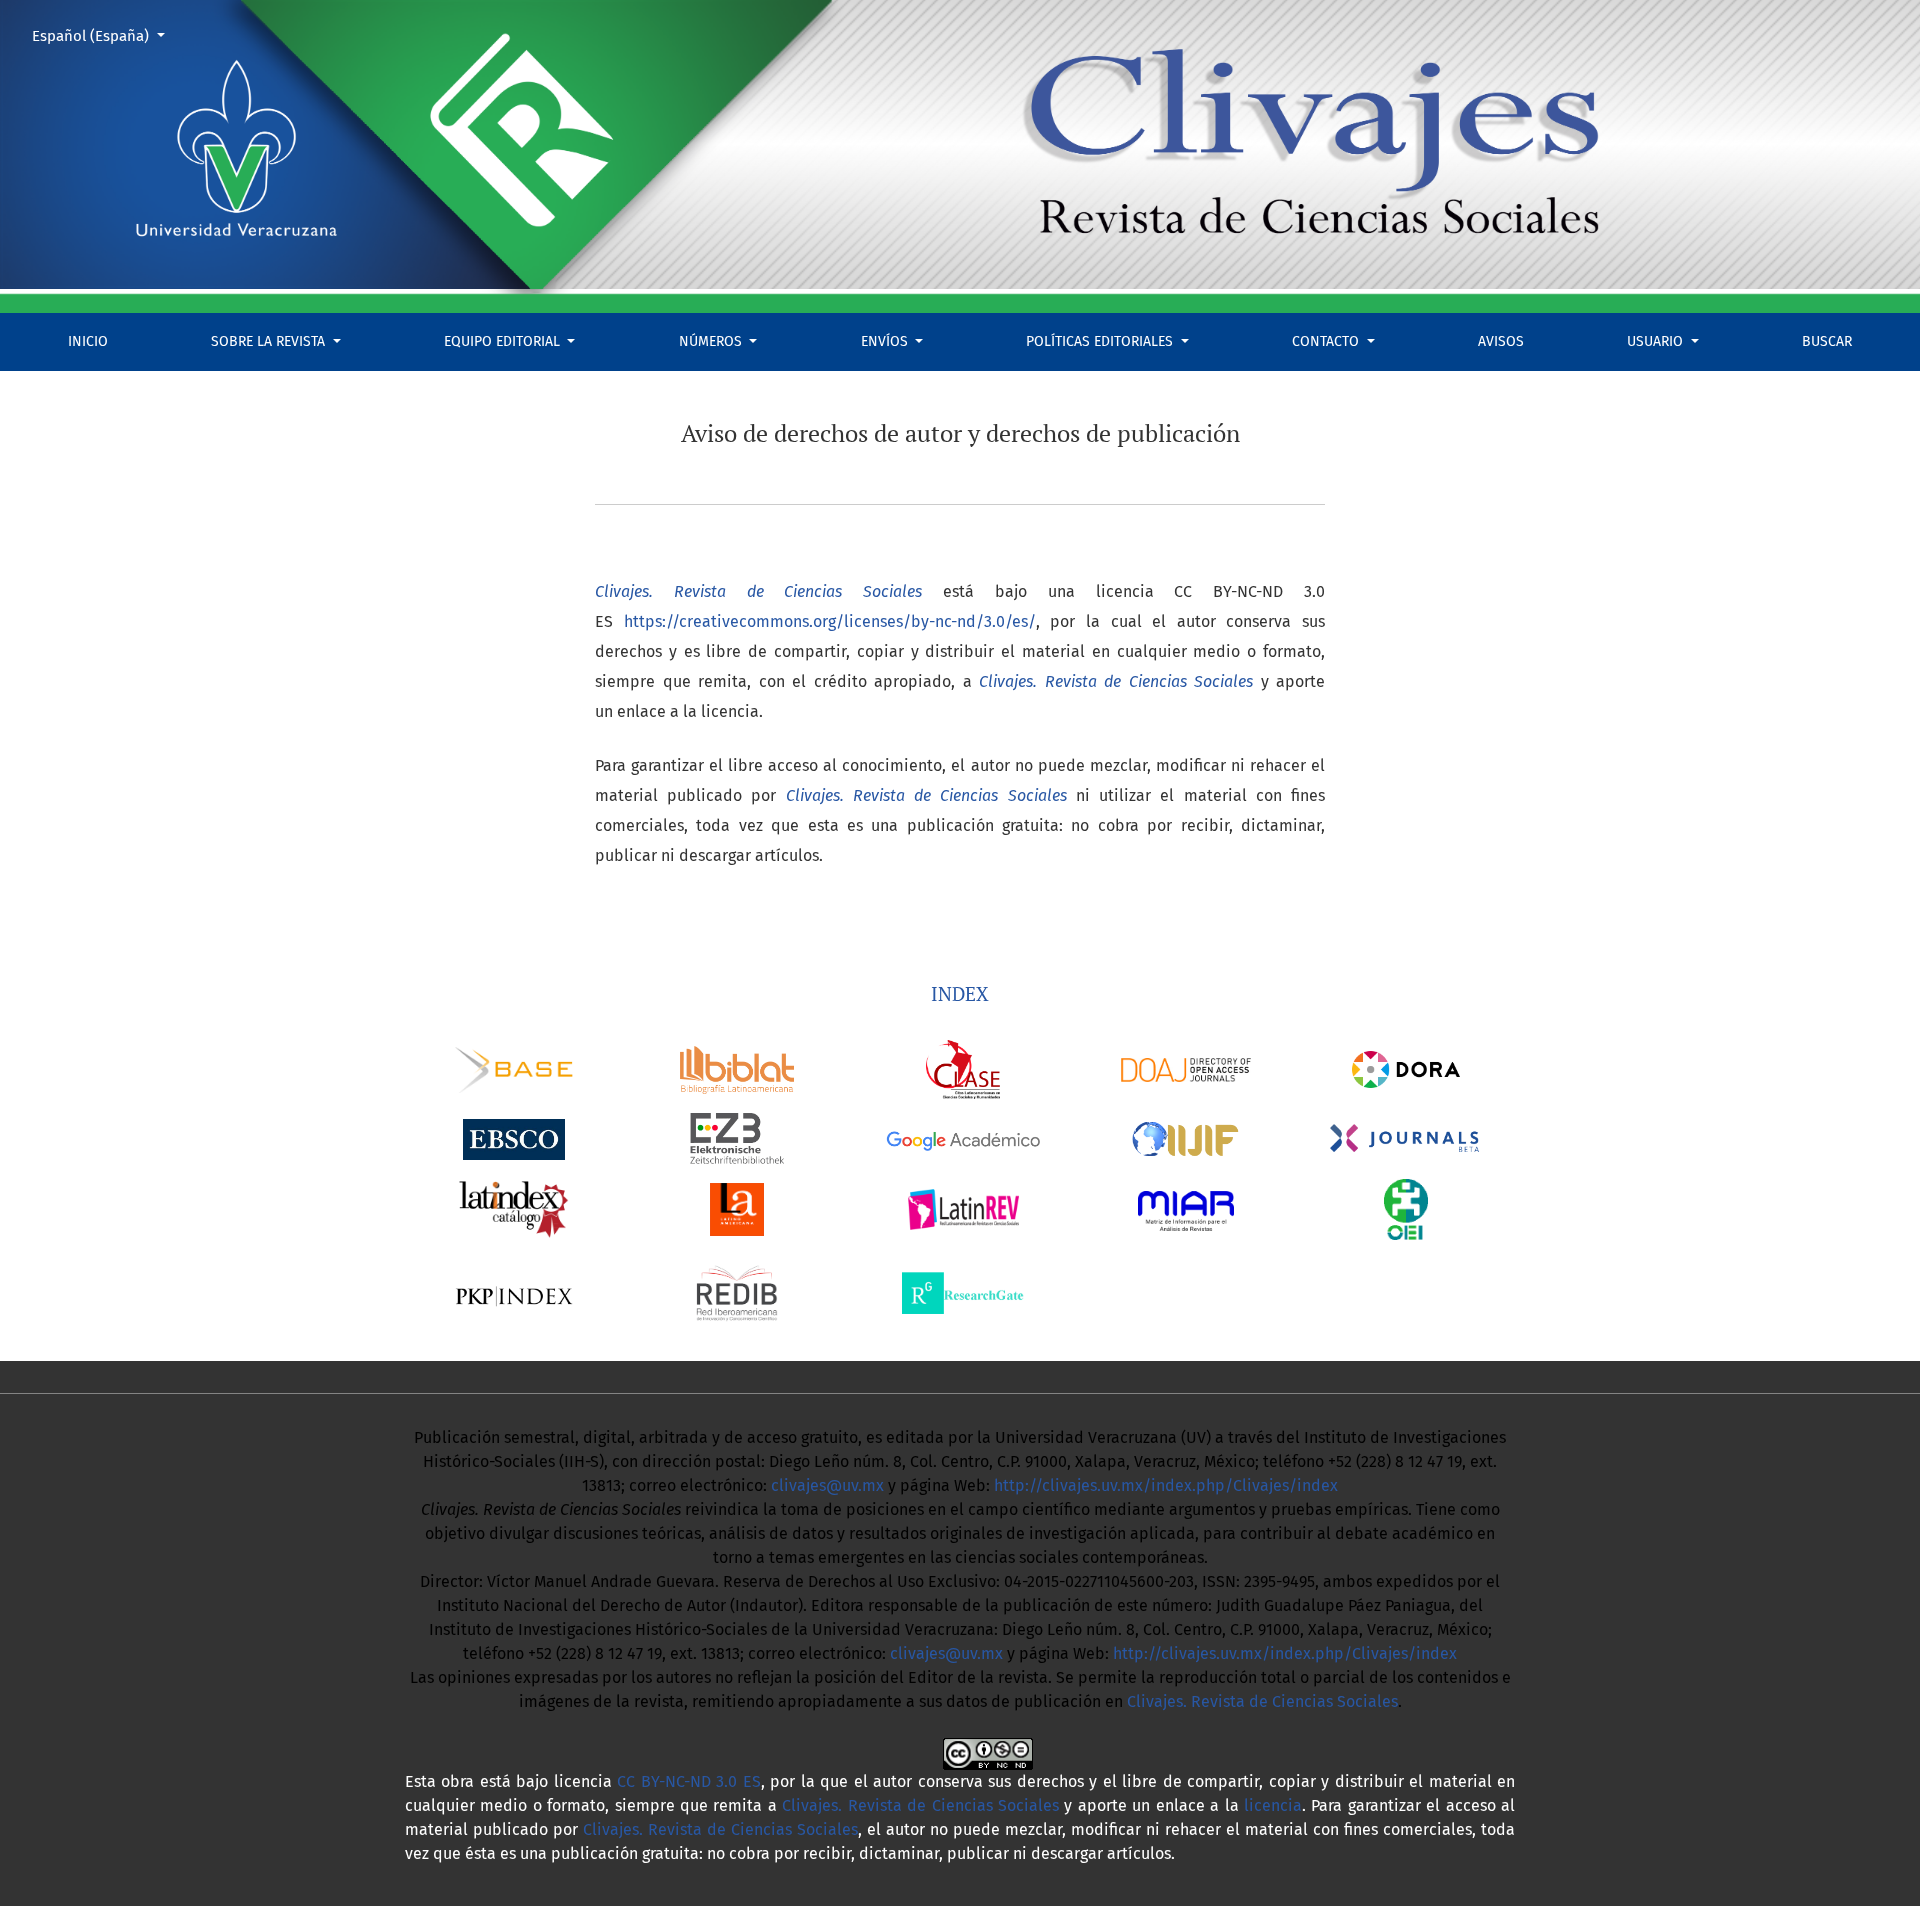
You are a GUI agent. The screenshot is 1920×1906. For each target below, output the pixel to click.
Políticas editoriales (1101, 341)
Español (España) (106, 35)
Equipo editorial (504, 341)
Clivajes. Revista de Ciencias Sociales (1262, 1701)
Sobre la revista (270, 341)
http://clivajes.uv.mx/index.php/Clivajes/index (1166, 1485)
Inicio (88, 341)
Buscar (1827, 341)
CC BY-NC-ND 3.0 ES (688, 1781)
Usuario (1657, 341)
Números (712, 341)
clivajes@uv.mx (827, 1485)
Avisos (1501, 341)
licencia (1273, 1805)
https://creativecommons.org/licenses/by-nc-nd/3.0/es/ (830, 621)
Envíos (886, 341)
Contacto (1327, 341)
